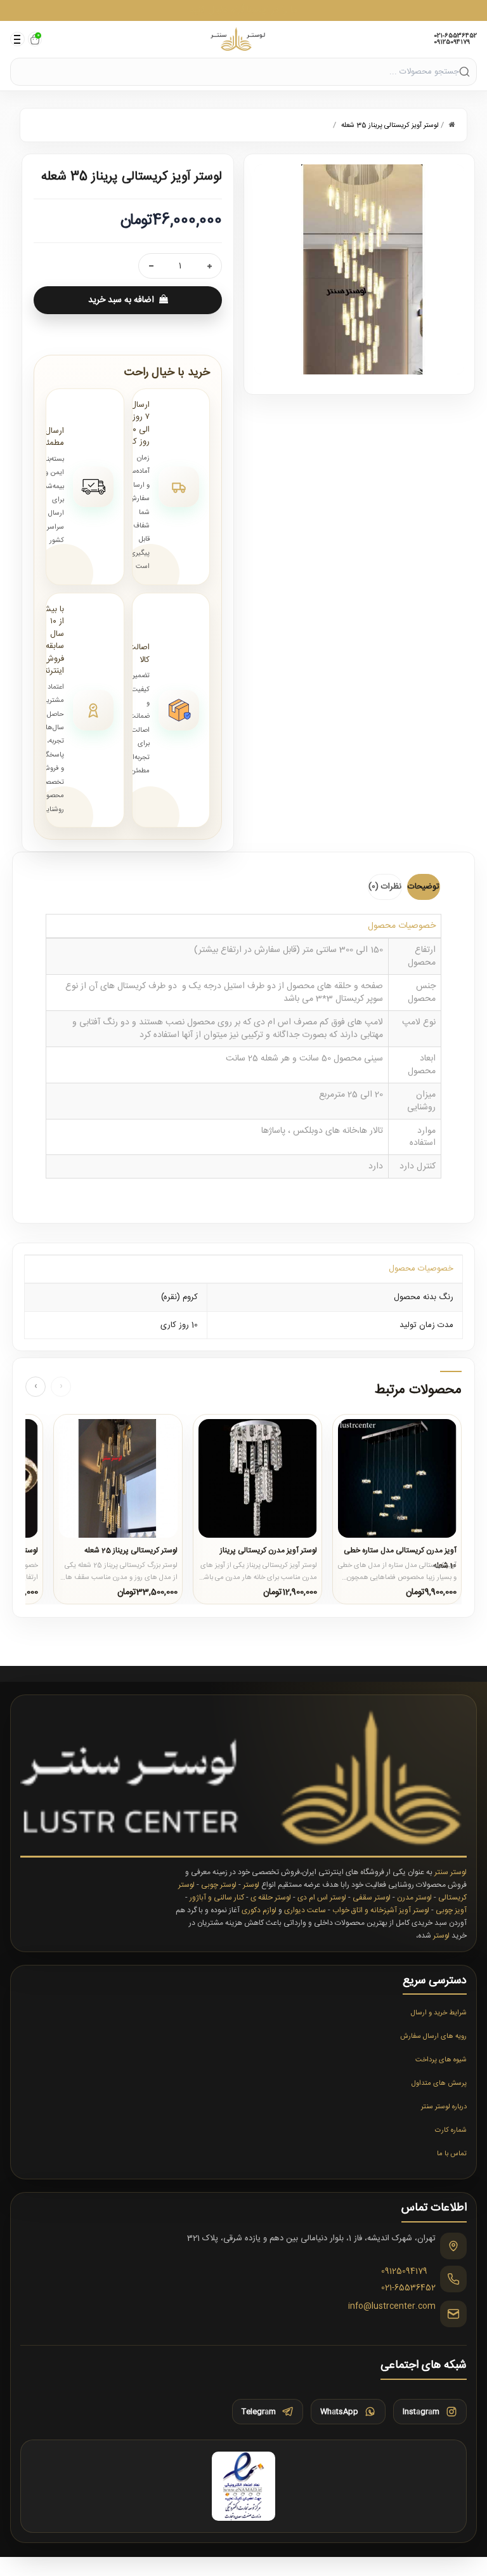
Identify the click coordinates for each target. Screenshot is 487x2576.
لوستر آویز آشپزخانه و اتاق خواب (381, 1910)
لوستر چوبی (219, 1885)
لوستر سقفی (372, 1898)
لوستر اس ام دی (322, 1898)
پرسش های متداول (439, 2084)
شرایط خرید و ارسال (439, 2013)
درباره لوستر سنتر (444, 2107)
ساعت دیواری (305, 1910)
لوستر (251, 1885)
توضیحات (424, 887)
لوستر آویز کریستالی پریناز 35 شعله (390, 126)
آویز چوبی (451, 1910)
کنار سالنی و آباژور (217, 1898)
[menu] (17, 39)
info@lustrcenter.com (392, 2307)
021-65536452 (455, 36)
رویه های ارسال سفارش (433, 2037)
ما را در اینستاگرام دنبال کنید (243, 10)
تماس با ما (452, 2154)
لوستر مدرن (414, 1898)
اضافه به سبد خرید (121, 300)
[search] (464, 71)
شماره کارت (451, 2130)
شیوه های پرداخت (441, 2060)
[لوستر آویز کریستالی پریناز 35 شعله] (359, 269)
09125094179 (452, 43)
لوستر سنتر (451, 1872)
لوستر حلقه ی (271, 1898)
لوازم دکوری (259, 1910)
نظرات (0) (385, 887)
